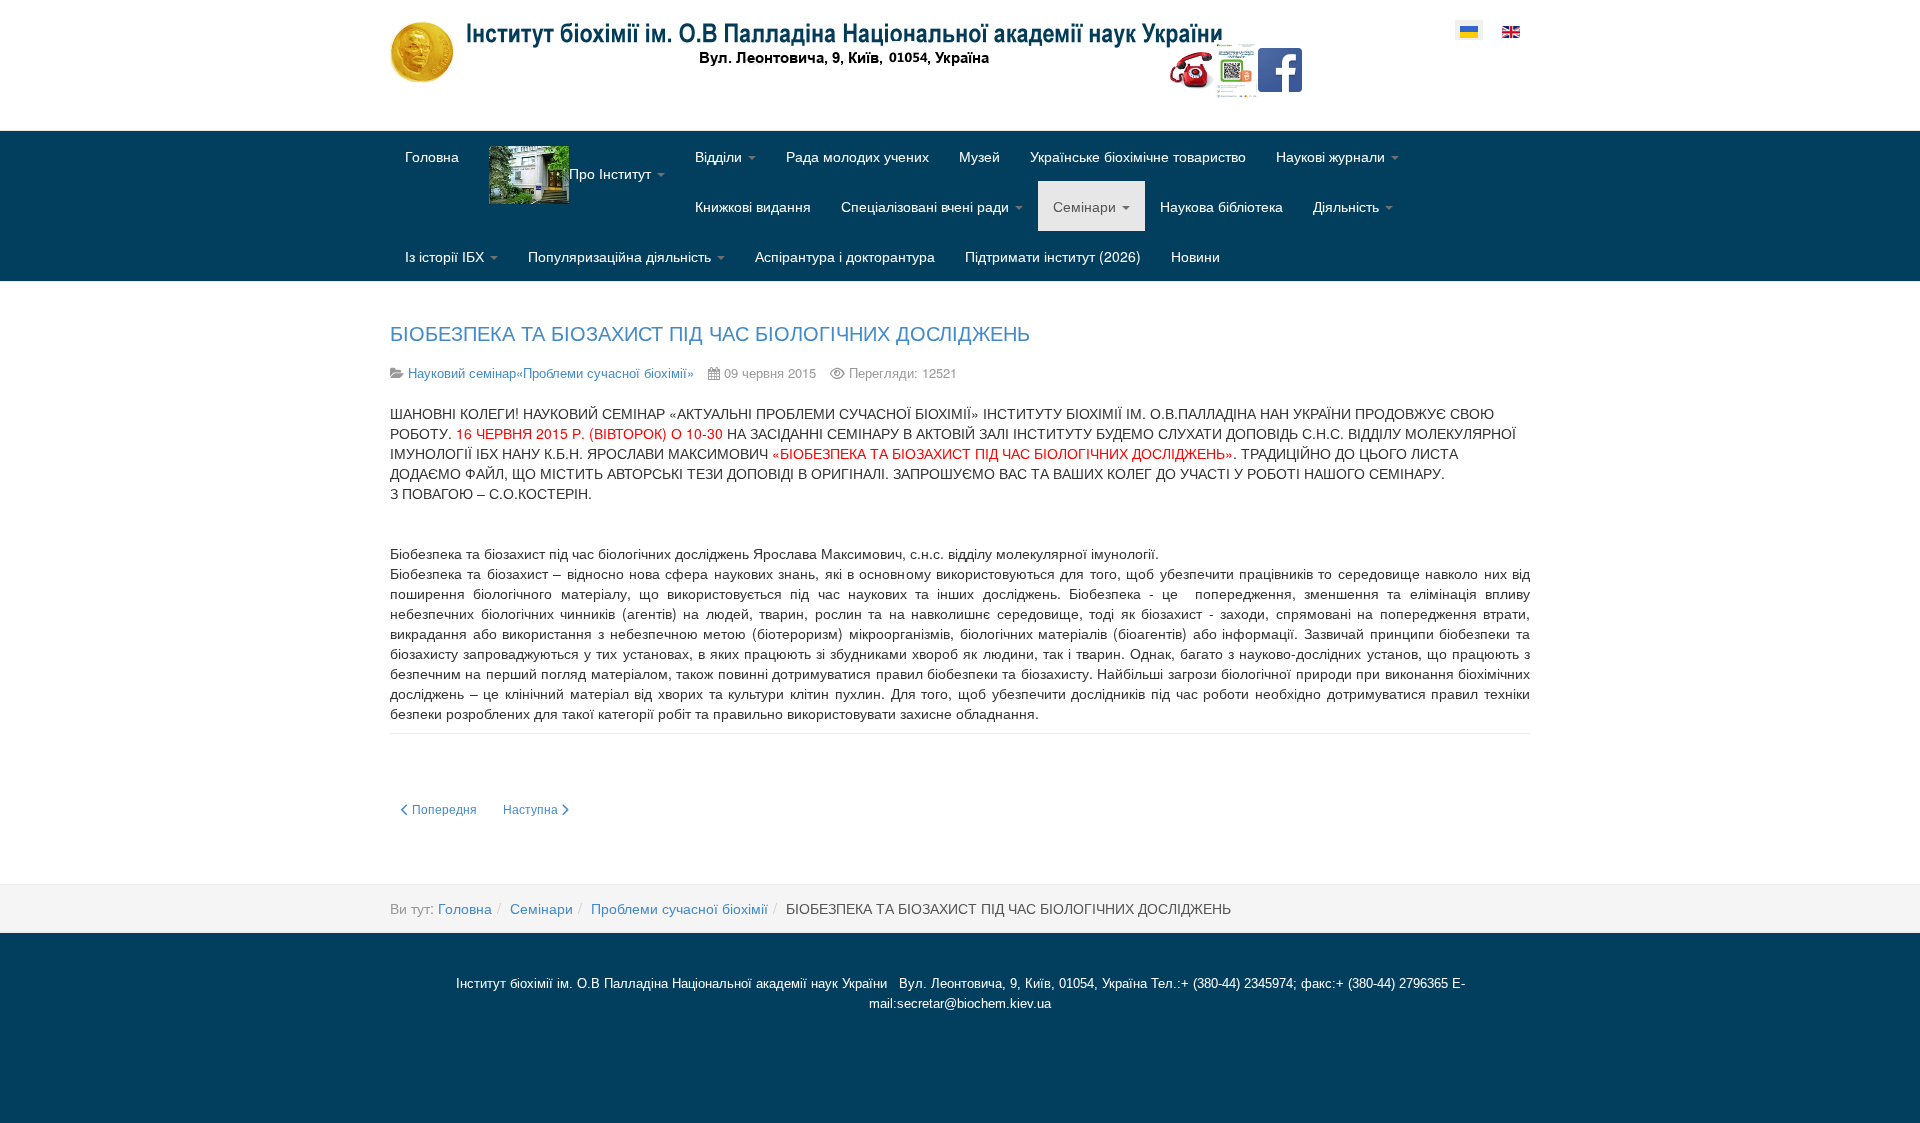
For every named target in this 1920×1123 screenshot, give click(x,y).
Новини (1195, 256)
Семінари (1086, 206)
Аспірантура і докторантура (845, 256)
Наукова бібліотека (1221, 206)
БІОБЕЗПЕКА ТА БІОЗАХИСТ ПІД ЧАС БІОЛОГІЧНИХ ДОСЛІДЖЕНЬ (710, 332)
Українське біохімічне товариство (1138, 156)
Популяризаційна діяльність (621, 256)
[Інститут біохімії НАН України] (814, 52)
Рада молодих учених (857, 156)
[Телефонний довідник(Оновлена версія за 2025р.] (1192, 68)
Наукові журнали (1332, 156)
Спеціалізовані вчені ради (927, 206)
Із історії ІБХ (446, 256)
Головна (432, 156)
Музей (979, 156)
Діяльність (1348, 206)
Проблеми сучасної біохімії (679, 908)
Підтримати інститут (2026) (1053, 256)
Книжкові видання (753, 206)
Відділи (720, 156)
